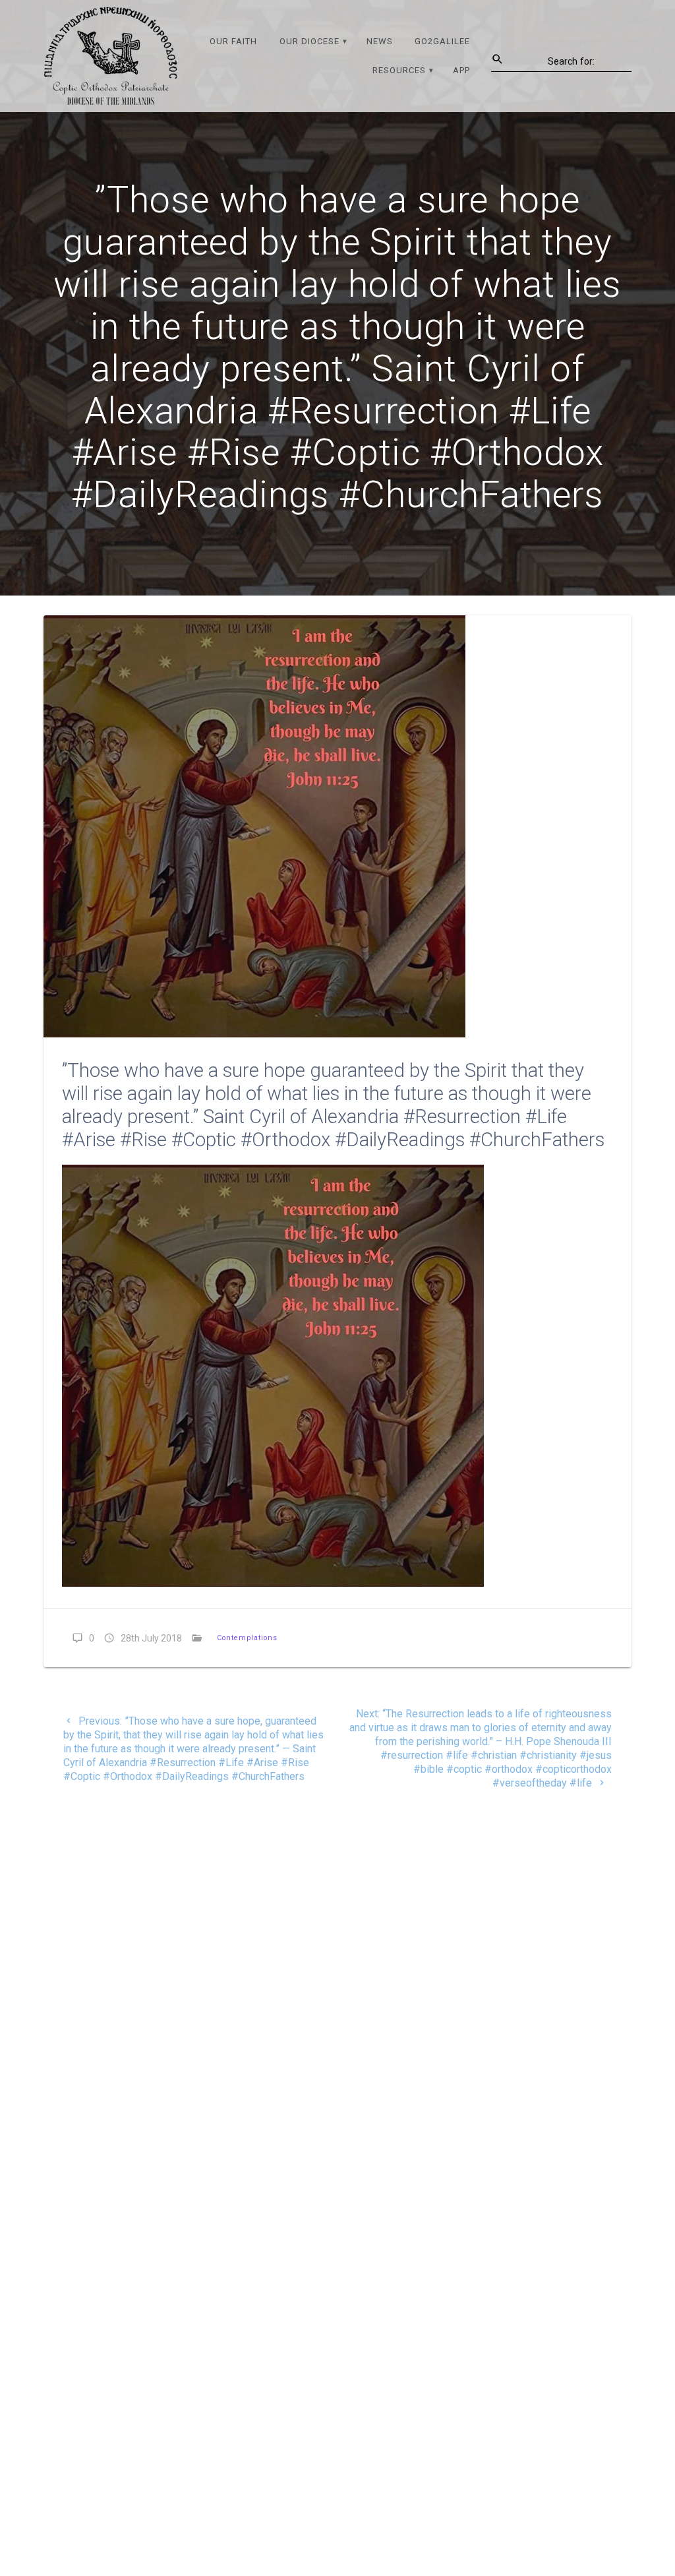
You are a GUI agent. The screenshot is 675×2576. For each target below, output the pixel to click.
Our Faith (233, 41)
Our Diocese (309, 41)
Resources (399, 70)
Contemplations (247, 1638)
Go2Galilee (442, 41)
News (380, 41)
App (461, 70)
